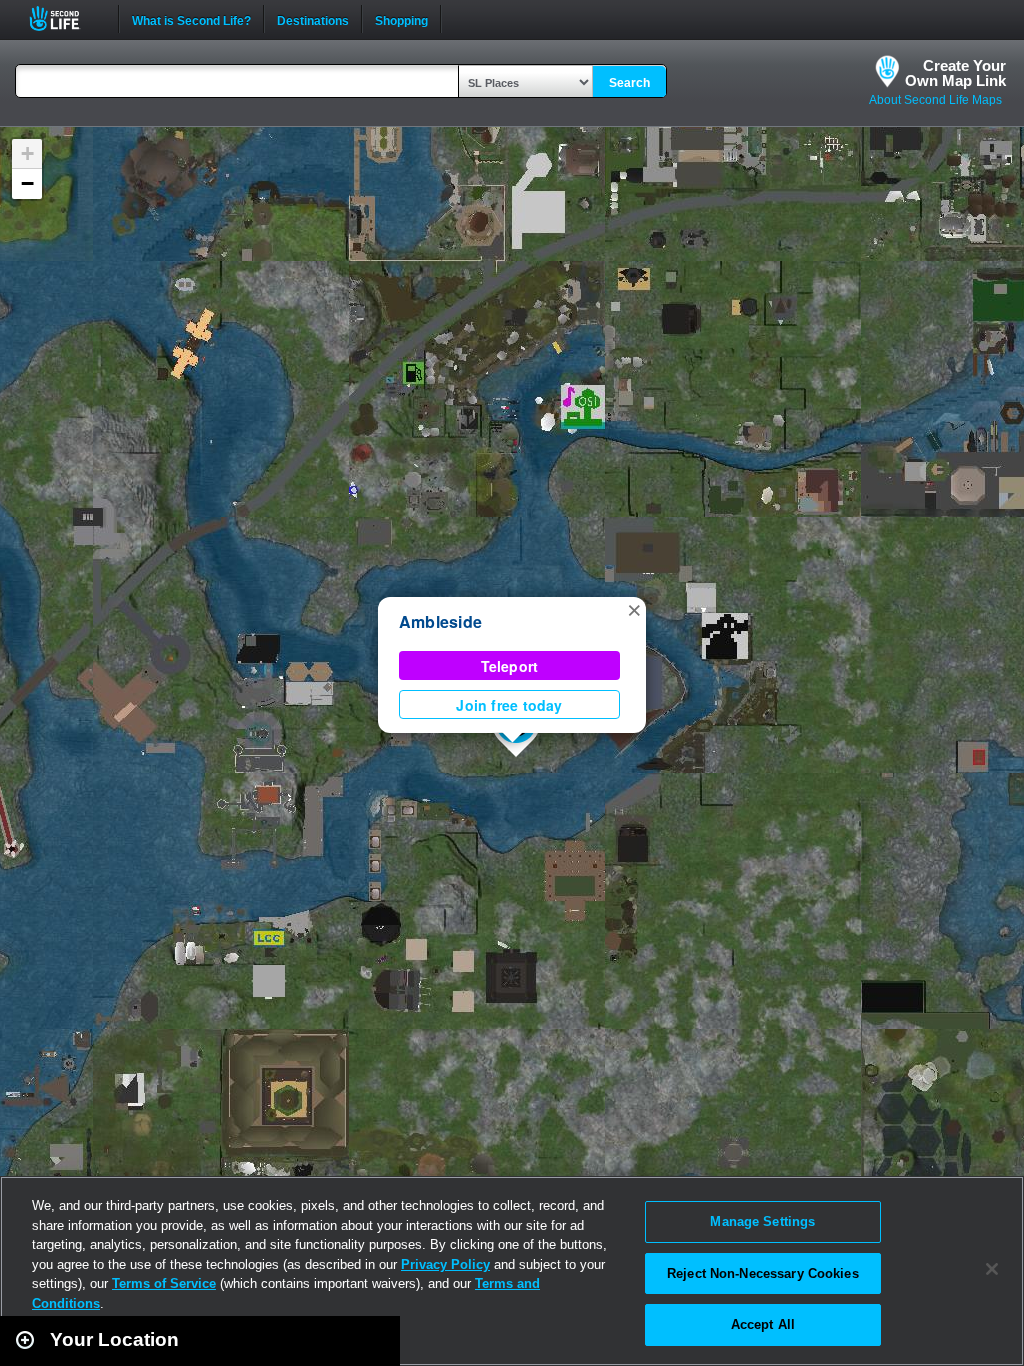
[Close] (992, 1269)
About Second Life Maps (935, 100)
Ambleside (440, 621)
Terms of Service (164, 1283)
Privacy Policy (445, 1264)
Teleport (510, 666)
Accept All (763, 1324)
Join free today (509, 705)
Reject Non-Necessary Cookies (763, 1273)
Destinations (313, 19)
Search (629, 83)
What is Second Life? (191, 19)
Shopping (401, 19)
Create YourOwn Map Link (955, 73)
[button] (634, 609)
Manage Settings (762, 1221)
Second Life (65, 18)
